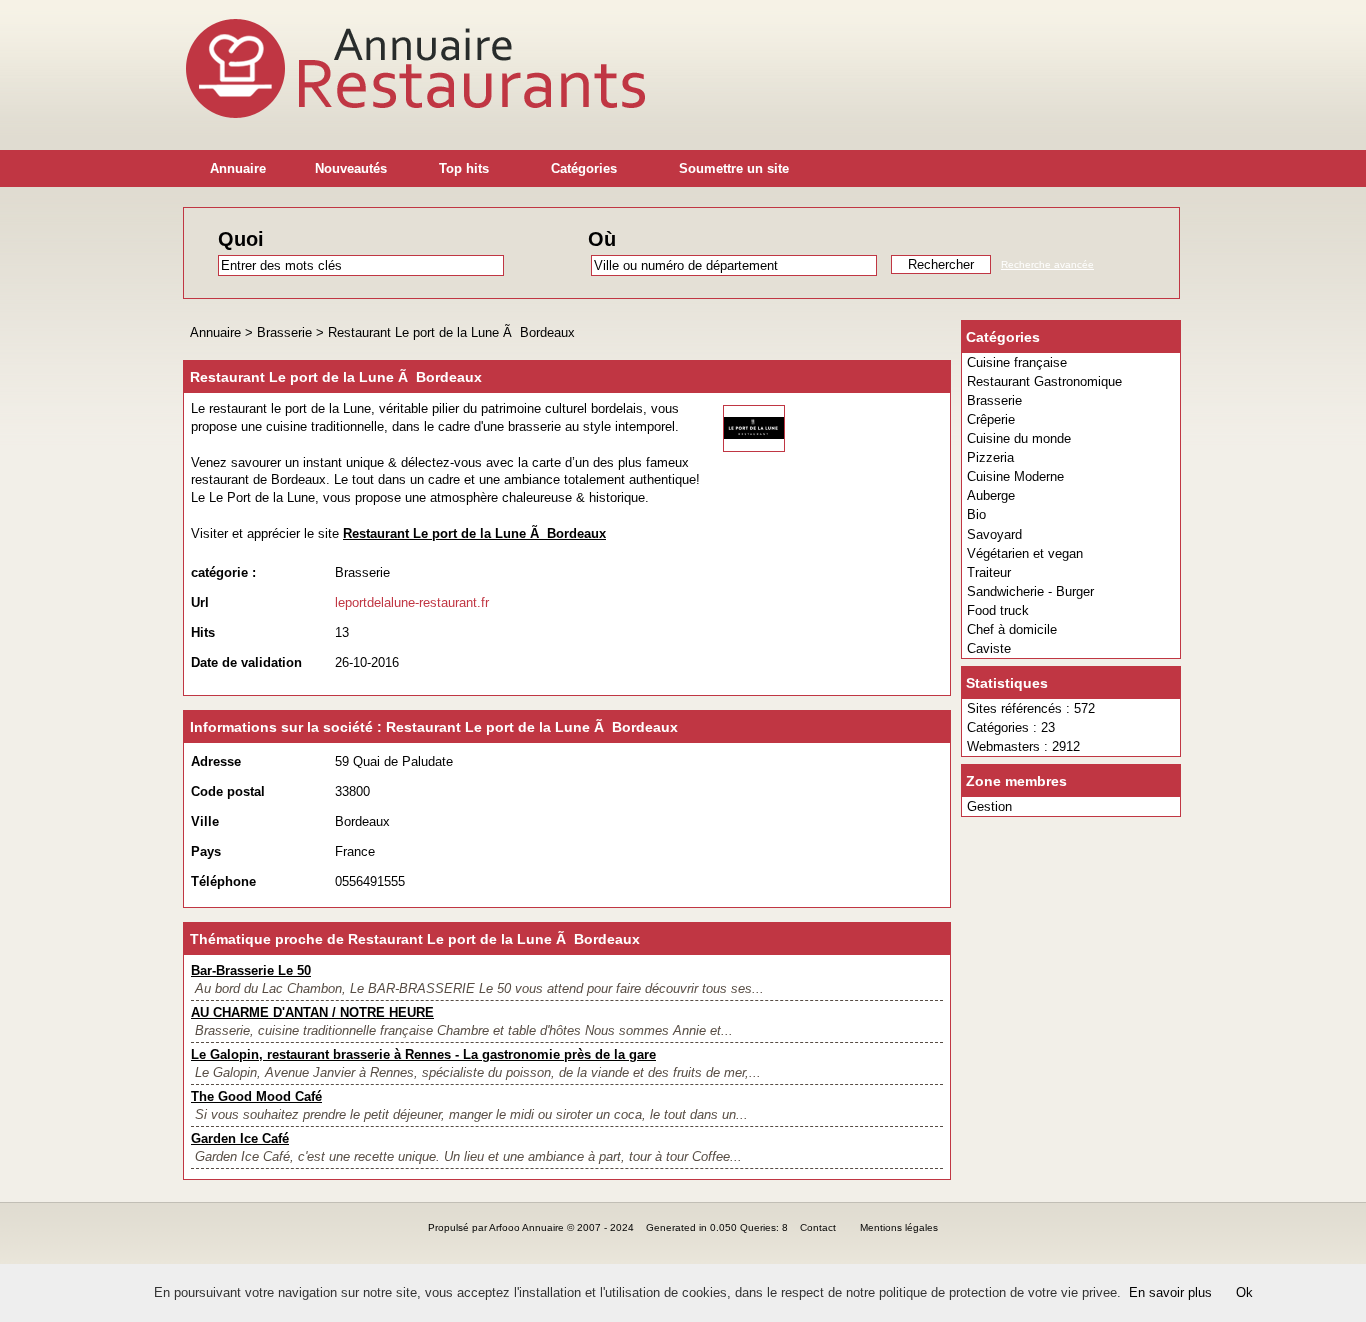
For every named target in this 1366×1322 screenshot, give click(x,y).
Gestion (989, 806)
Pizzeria (990, 457)
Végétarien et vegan (1025, 553)
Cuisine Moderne (1015, 476)
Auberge (991, 495)
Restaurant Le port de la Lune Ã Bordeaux (451, 332)
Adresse (216, 761)
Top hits (464, 168)
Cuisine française (1017, 362)
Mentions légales (899, 1227)
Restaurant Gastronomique (1044, 381)
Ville (205, 821)
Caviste (989, 648)
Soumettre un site (734, 168)
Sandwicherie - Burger (1030, 591)
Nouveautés (351, 168)
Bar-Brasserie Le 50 (251, 970)
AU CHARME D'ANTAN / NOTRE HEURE (312, 1012)
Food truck (998, 610)
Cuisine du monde (1019, 438)
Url (200, 602)
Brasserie (994, 400)
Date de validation (246, 662)
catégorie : (223, 572)
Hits (203, 632)
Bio (976, 514)
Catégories (584, 168)
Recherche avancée (1047, 264)
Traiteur (989, 572)
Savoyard (994, 534)
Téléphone (223, 881)
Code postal (228, 791)
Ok (1244, 1292)
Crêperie (991, 419)
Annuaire (238, 168)
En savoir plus (1170, 1292)
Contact (818, 1227)
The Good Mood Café (256, 1096)
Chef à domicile (1012, 629)
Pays (206, 851)
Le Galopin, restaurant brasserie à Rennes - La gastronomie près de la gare (423, 1054)
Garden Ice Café (240, 1138)
